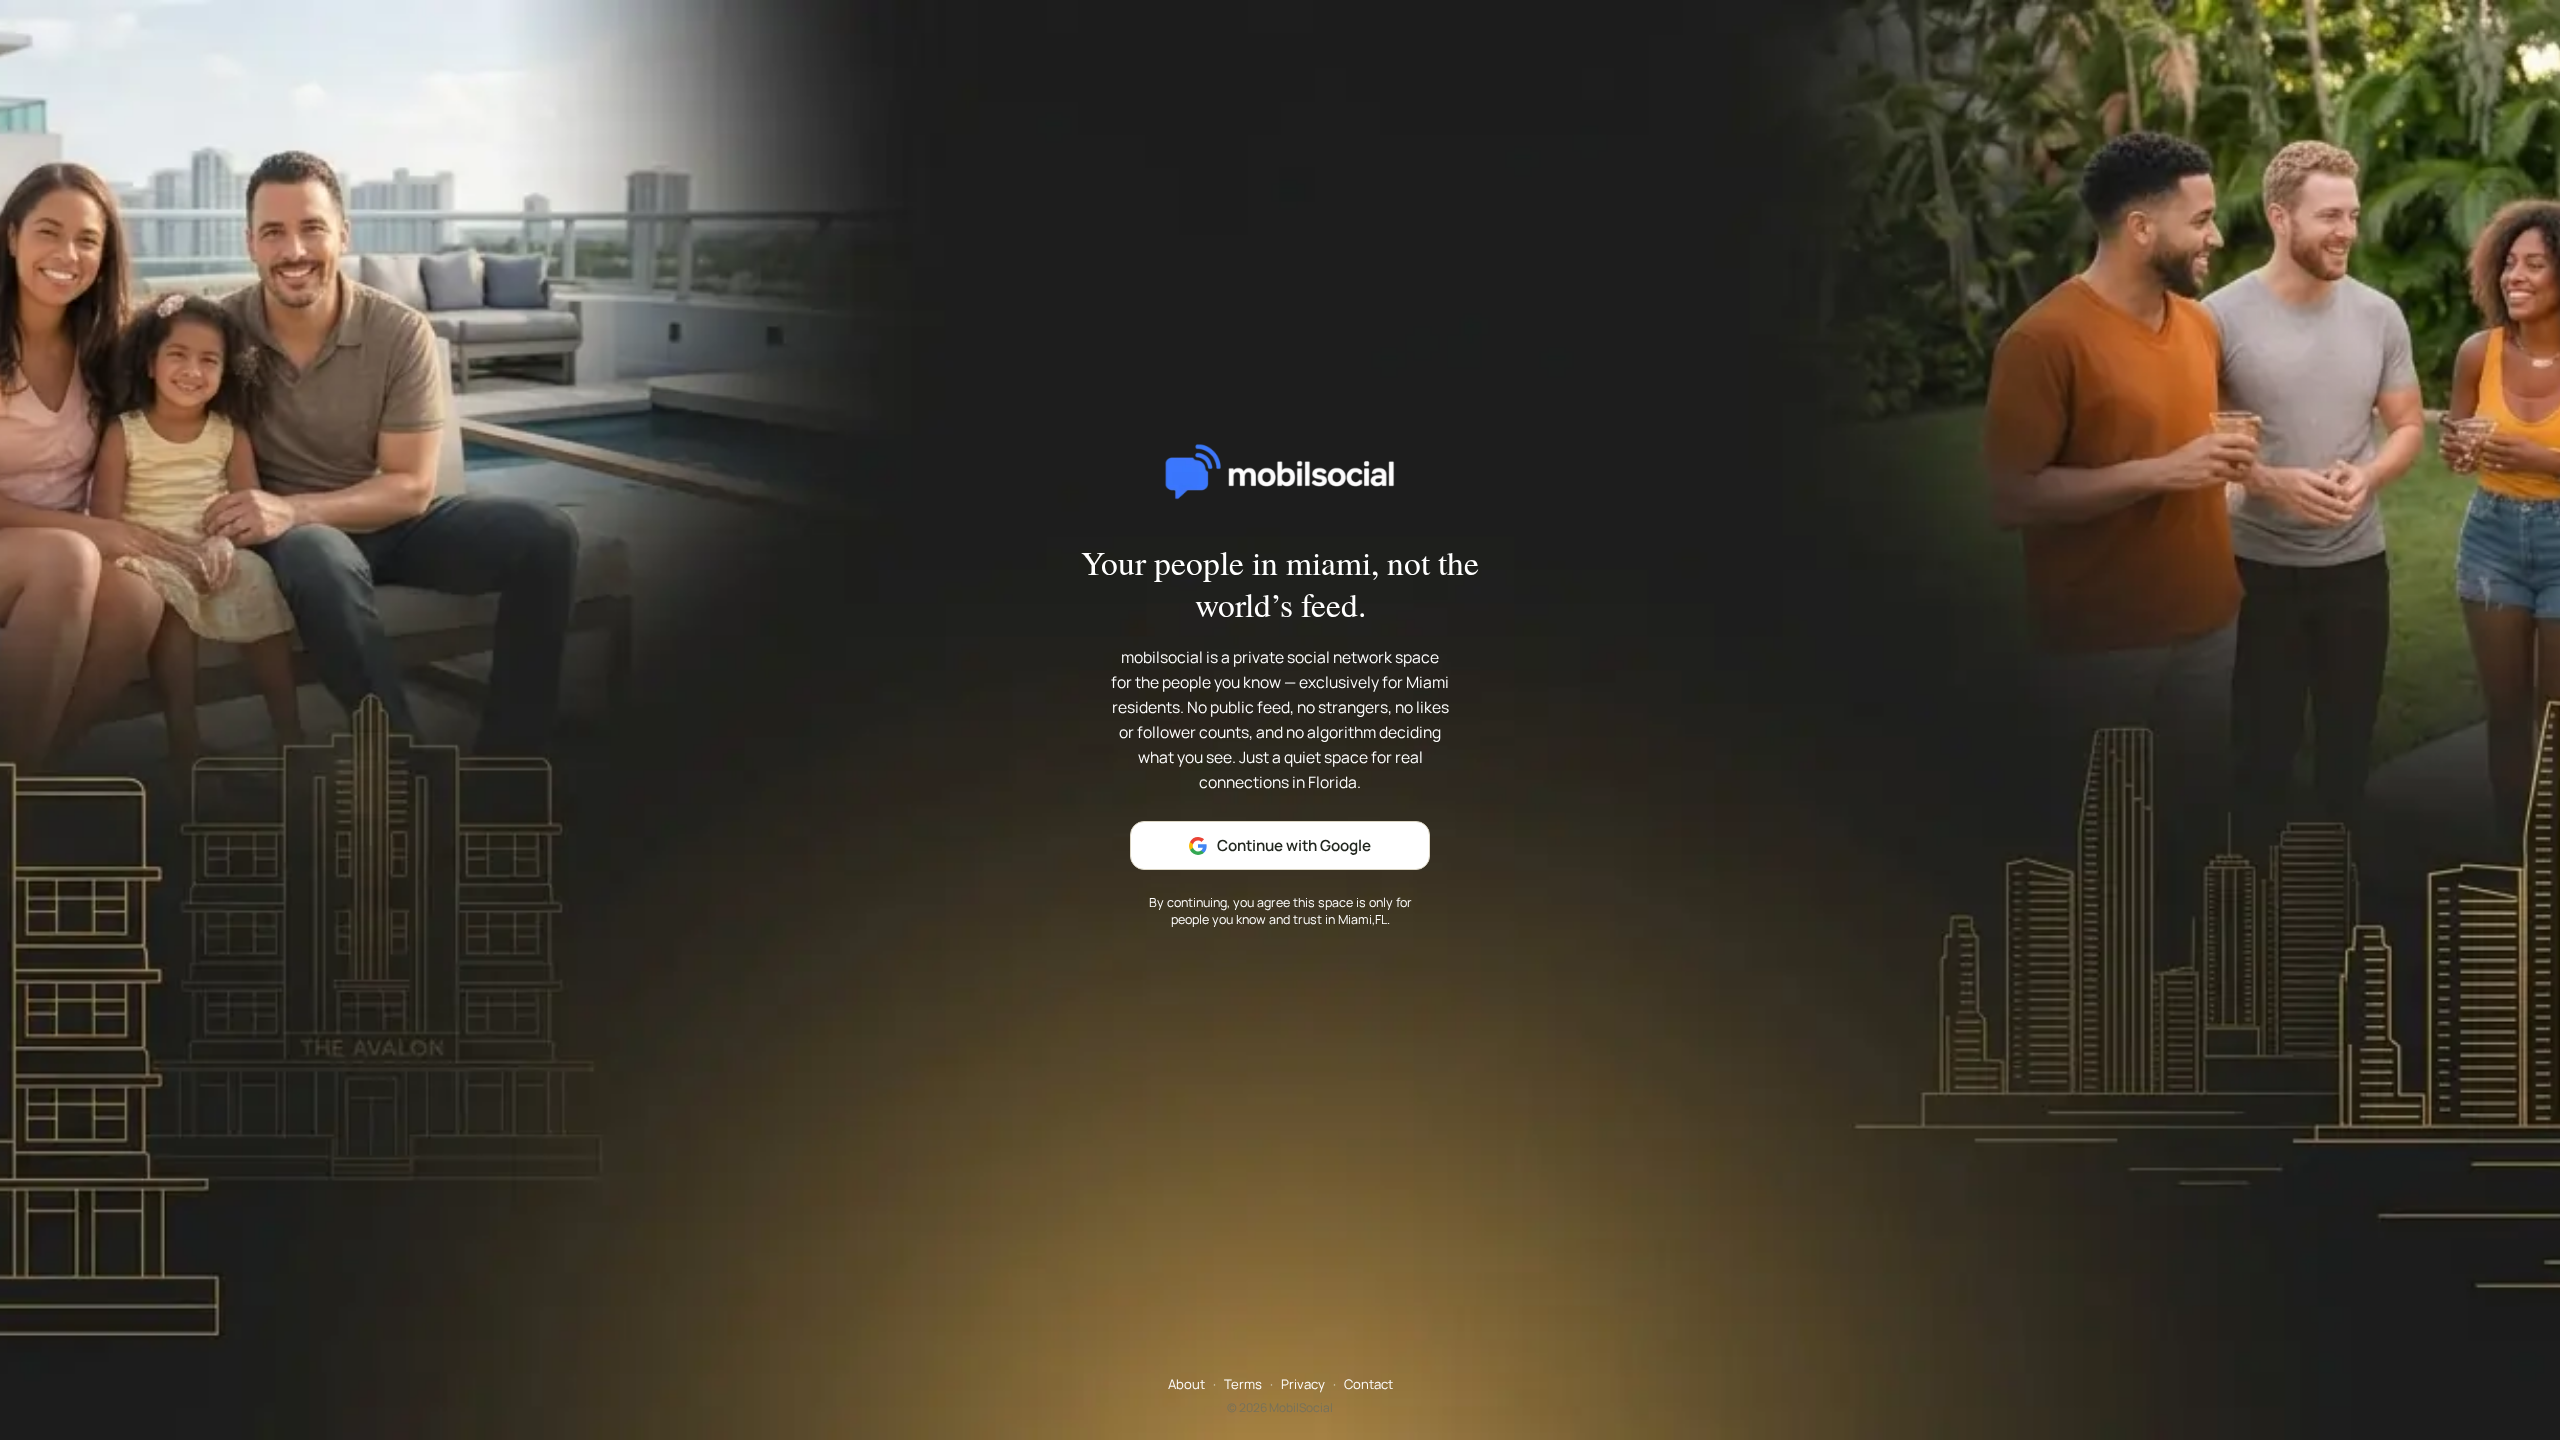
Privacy (1303, 1384)
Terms (1243, 1384)
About (1186, 1384)
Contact (1368, 1384)
